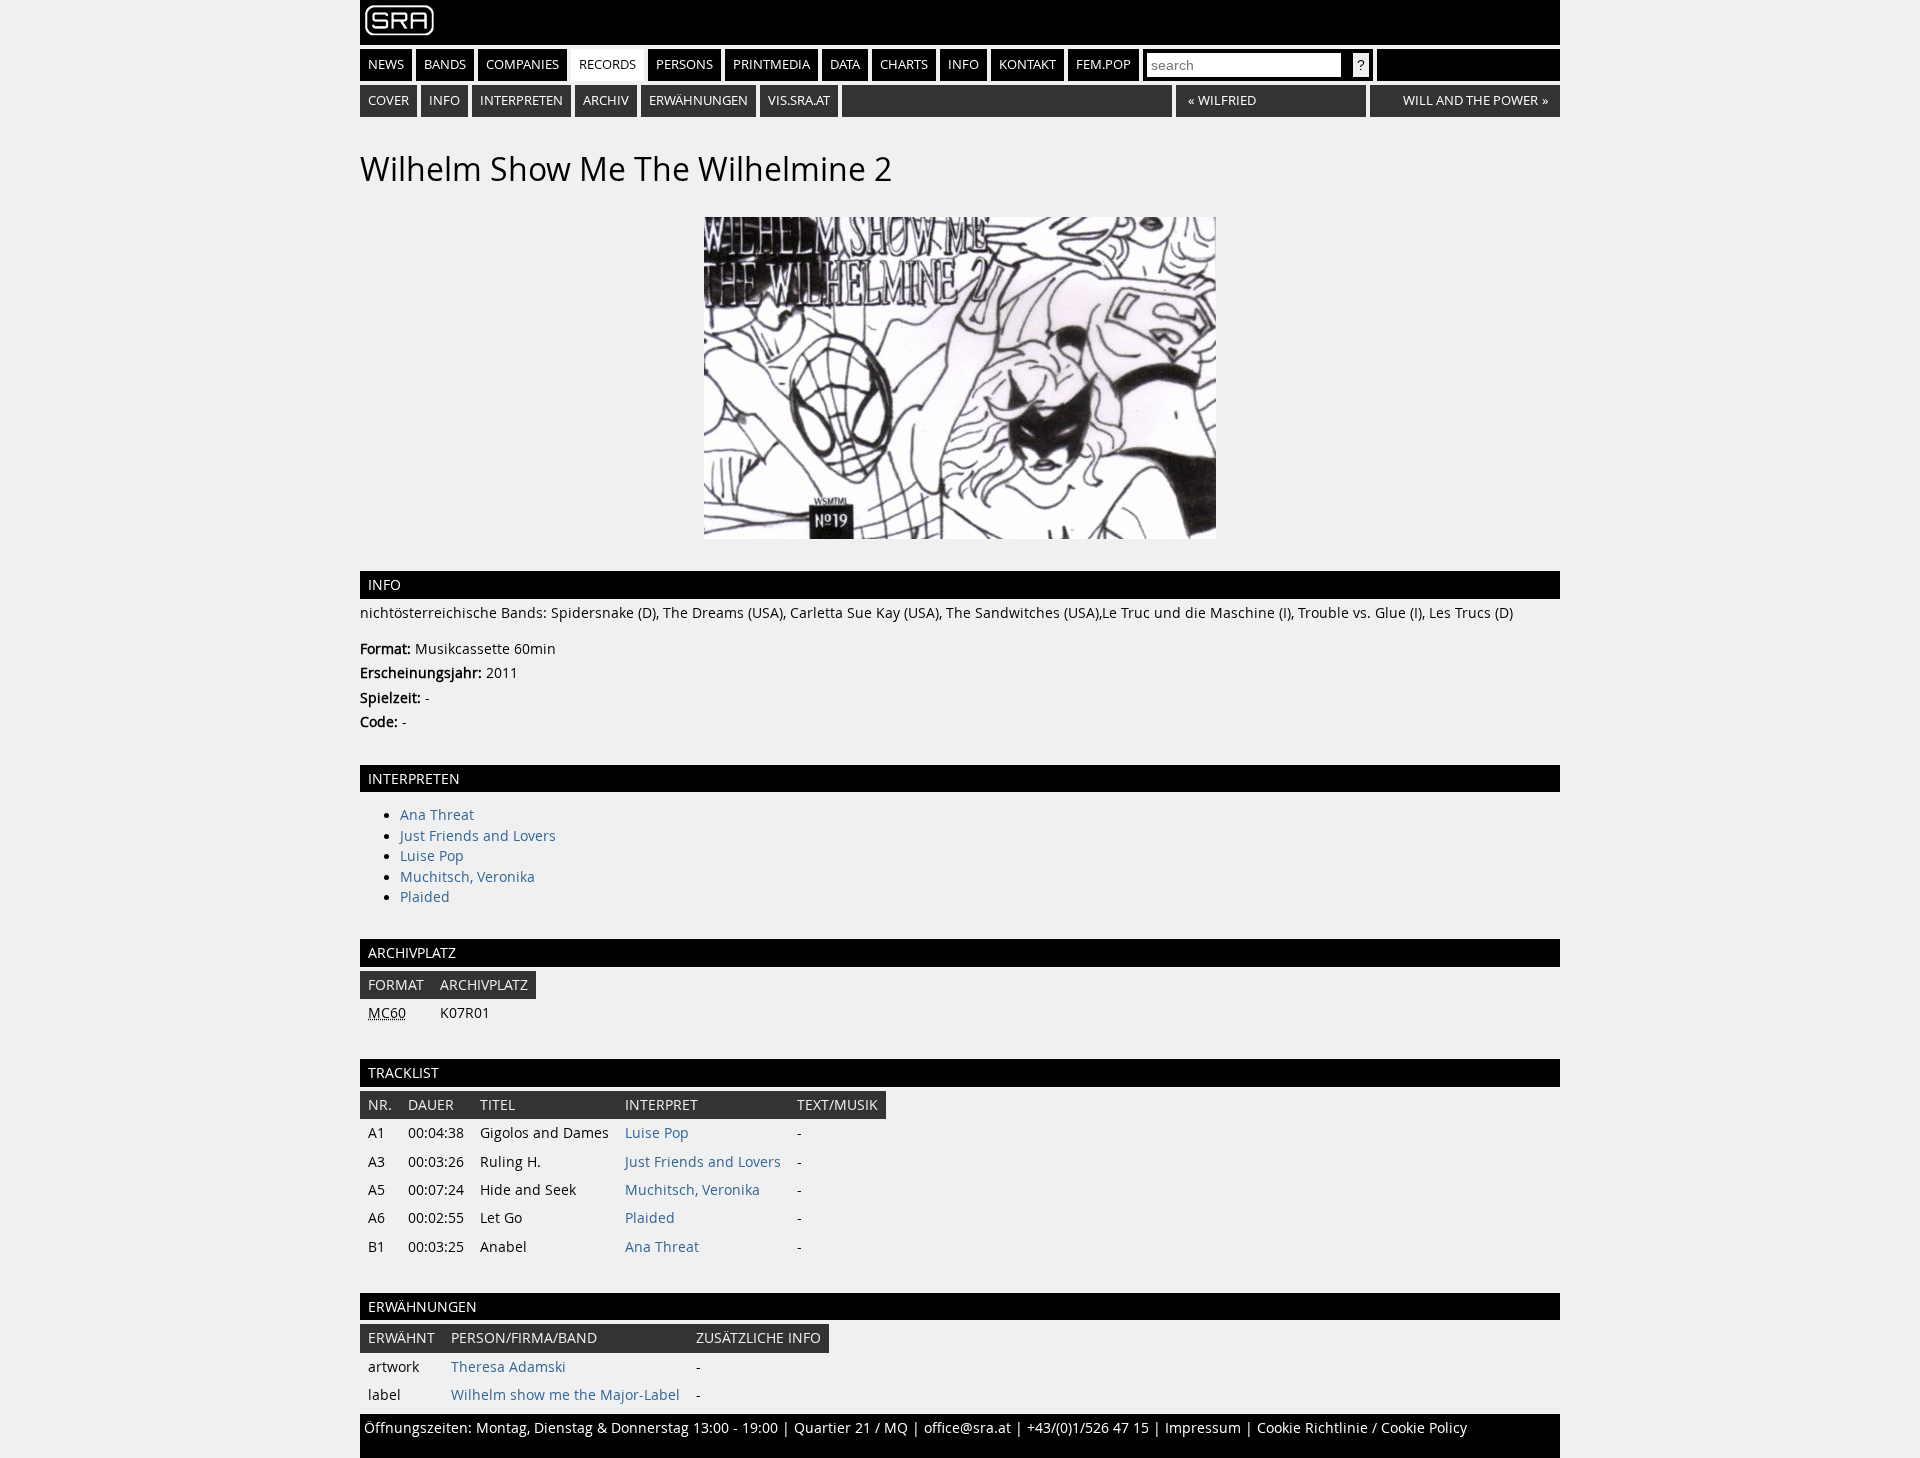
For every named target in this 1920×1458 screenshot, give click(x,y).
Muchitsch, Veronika (467, 877)
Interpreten (521, 100)
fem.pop (1103, 64)
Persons (684, 64)
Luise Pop (432, 856)
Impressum (1203, 1428)
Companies (522, 64)
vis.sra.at (799, 100)
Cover (388, 100)
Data (845, 64)
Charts (904, 64)
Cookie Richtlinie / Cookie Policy (1362, 1428)
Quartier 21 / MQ (851, 1428)
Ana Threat (437, 815)
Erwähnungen (698, 100)
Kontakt (1027, 64)
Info (963, 64)
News (386, 64)
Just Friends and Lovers (478, 836)
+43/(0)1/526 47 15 (1088, 1428)
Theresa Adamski (508, 1367)
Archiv (606, 100)
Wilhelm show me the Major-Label (565, 1395)
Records (607, 64)
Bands (445, 64)
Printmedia (771, 64)
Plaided (425, 897)
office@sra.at (967, 1428)
